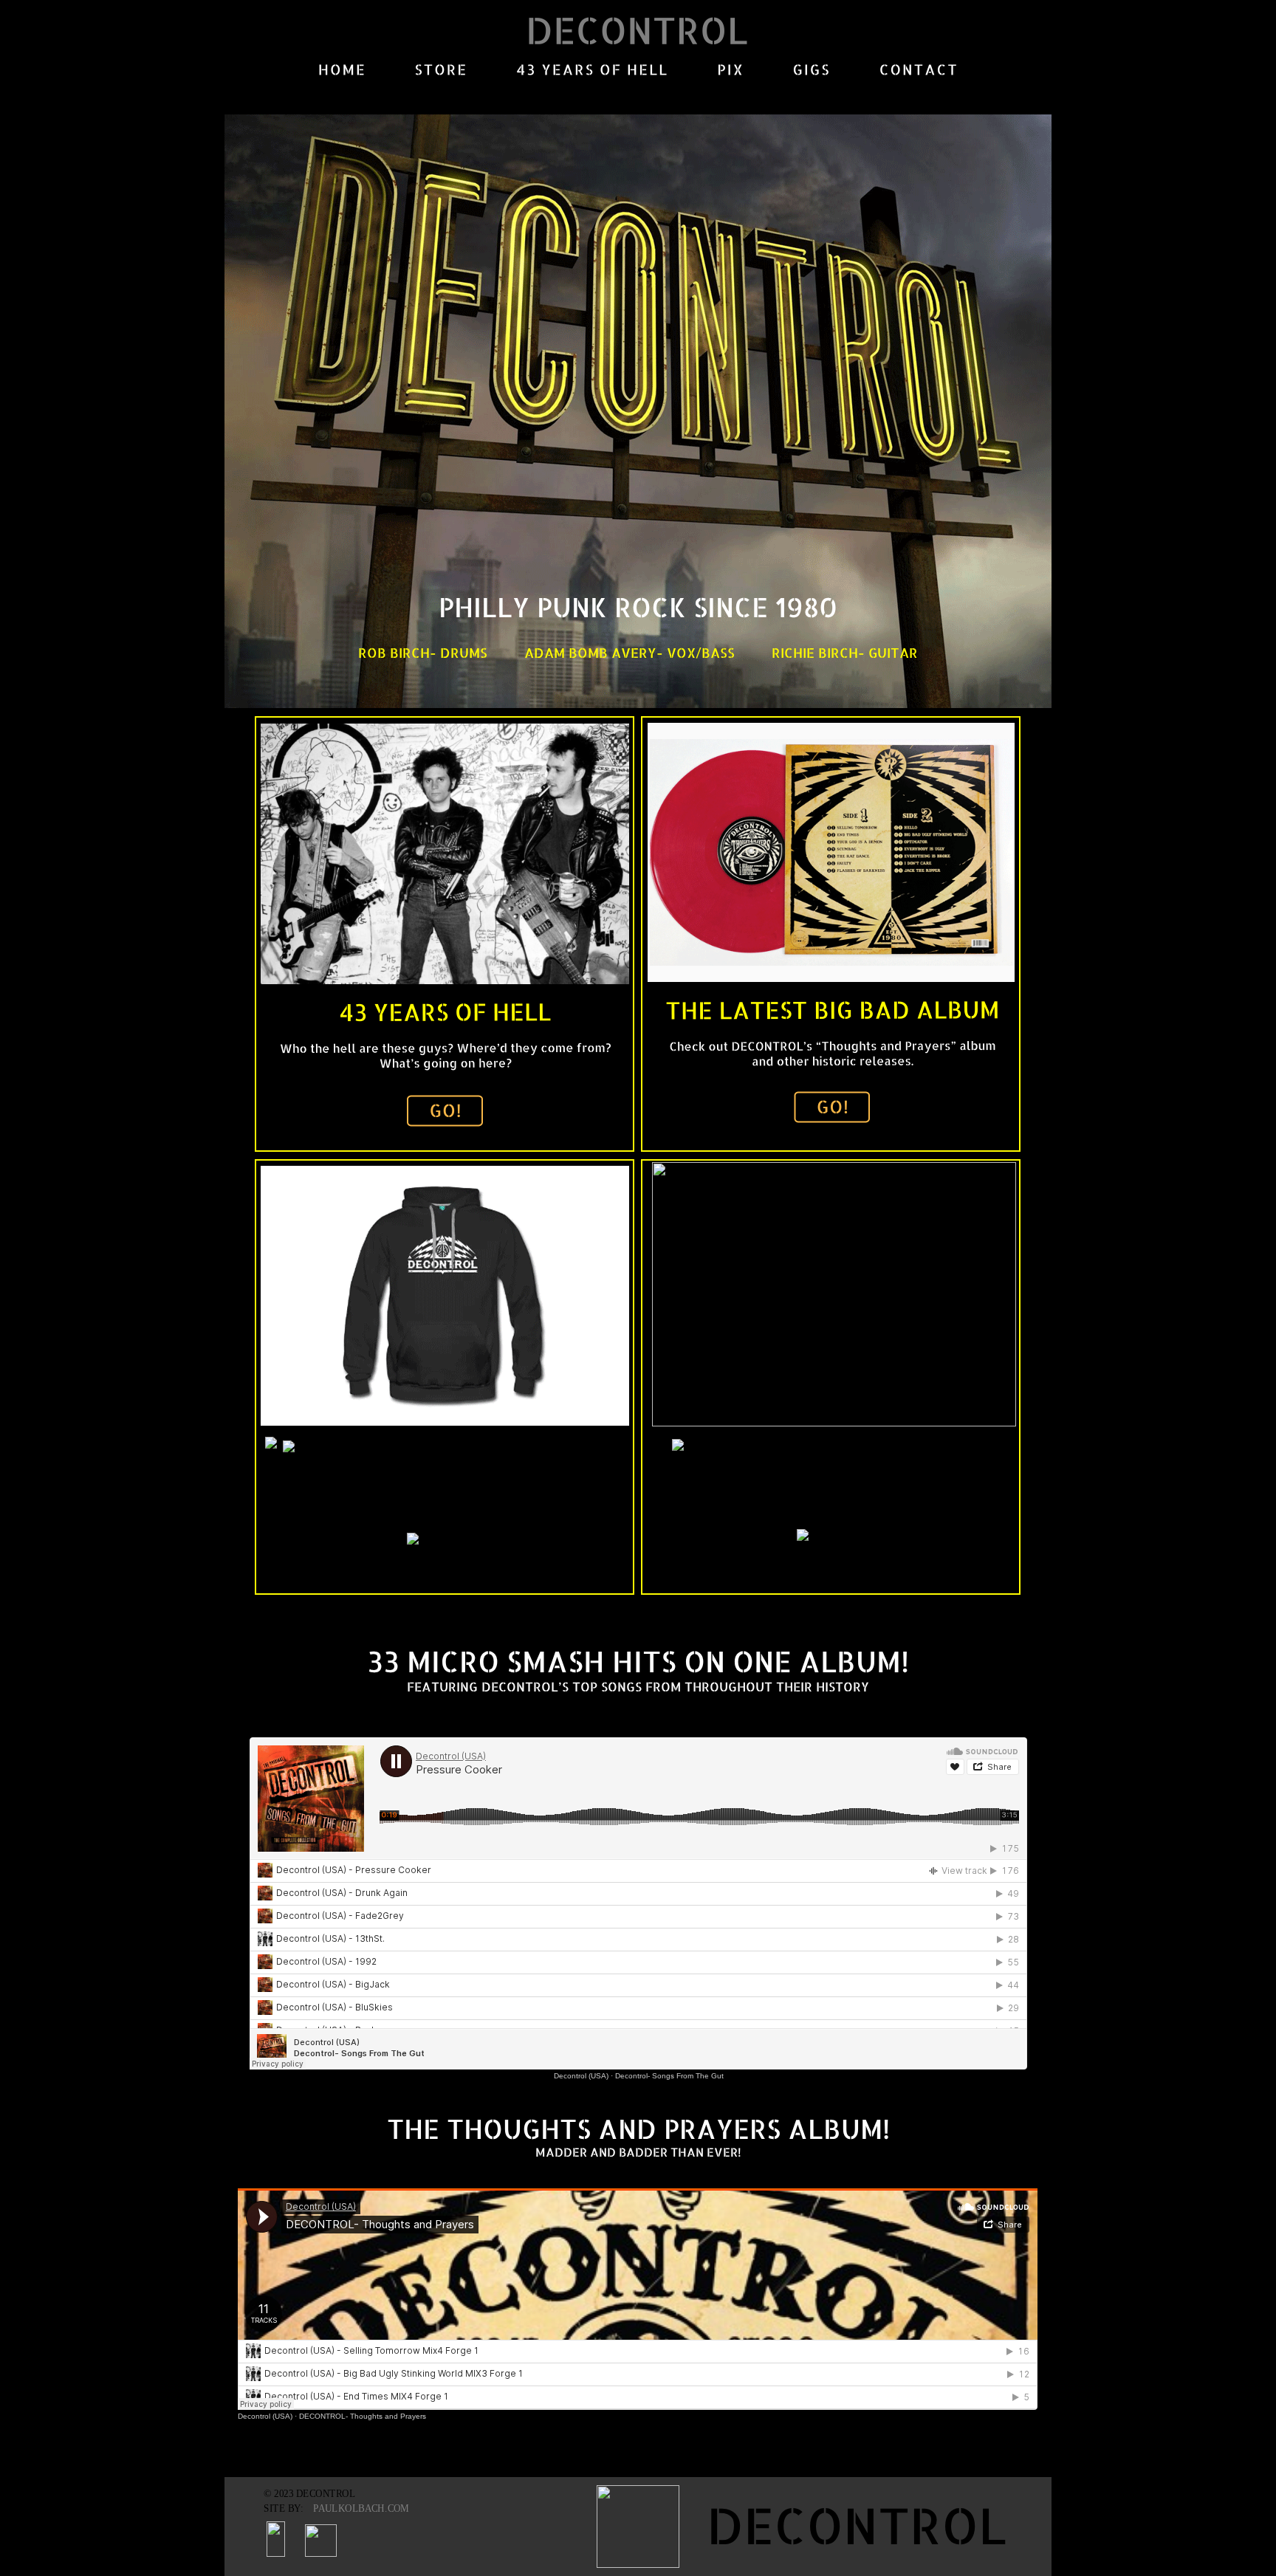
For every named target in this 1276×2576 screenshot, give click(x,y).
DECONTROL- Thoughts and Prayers (363, 2416)
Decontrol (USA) (265, 2416)
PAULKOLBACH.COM (361, 2508)
